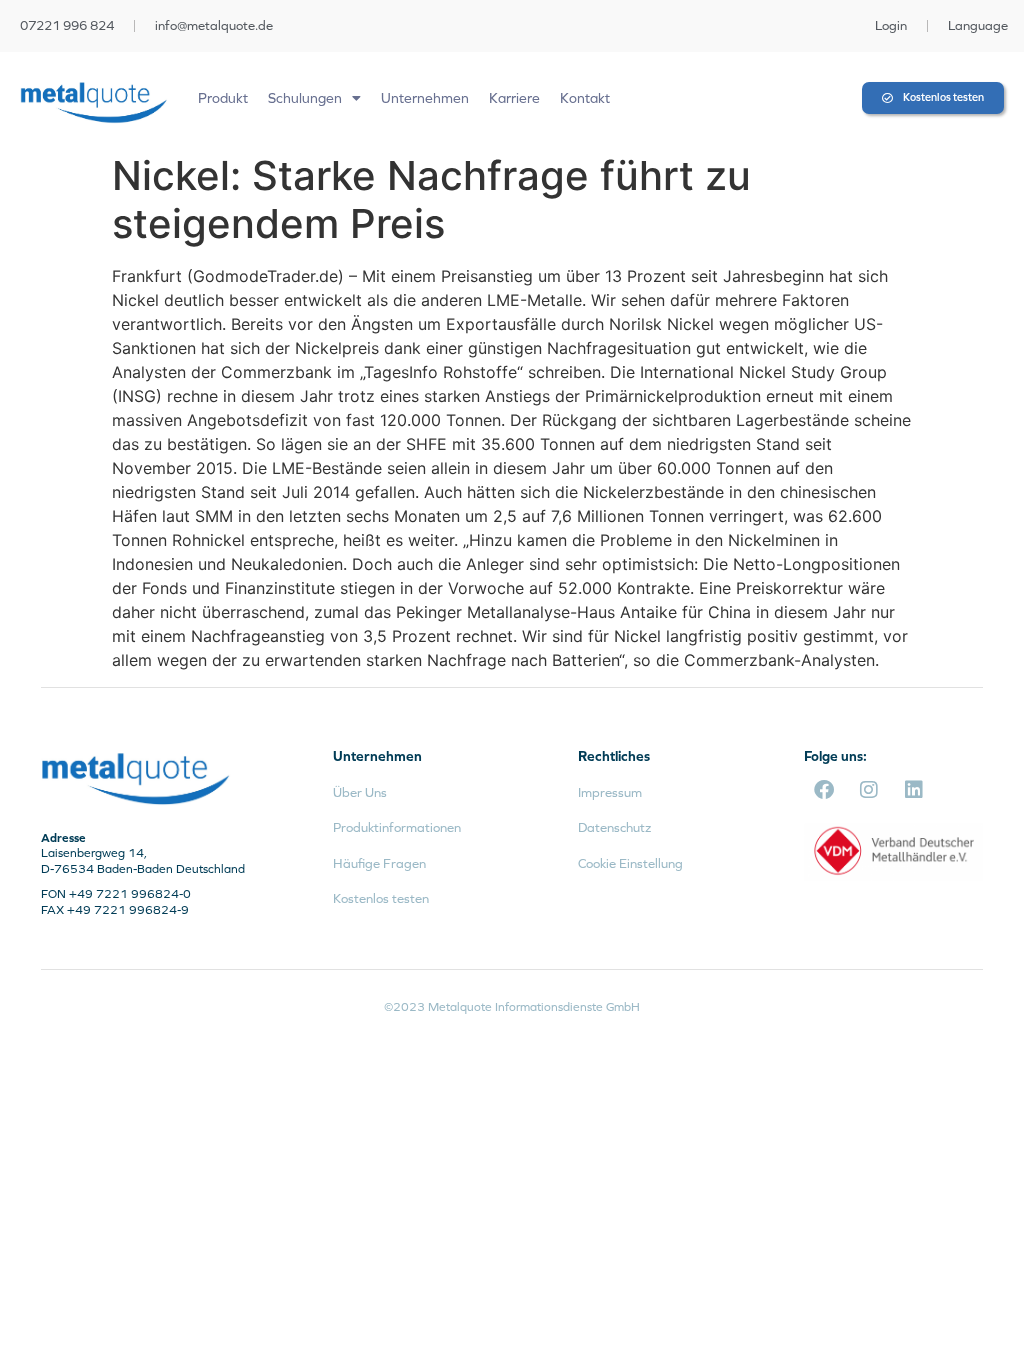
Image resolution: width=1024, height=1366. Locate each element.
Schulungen (305, 98)
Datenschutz (614, 827)
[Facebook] (824, 790)
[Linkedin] (914, 790)
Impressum (610, 792)
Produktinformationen (397, 827)
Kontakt (585, 98)
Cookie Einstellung (630, 863)
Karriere (514, 98)
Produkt (223, 98)
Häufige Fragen (379, 863)
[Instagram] (869, 790)
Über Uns (360, 792)
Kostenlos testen (381, 898)
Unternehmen (425, 98)
